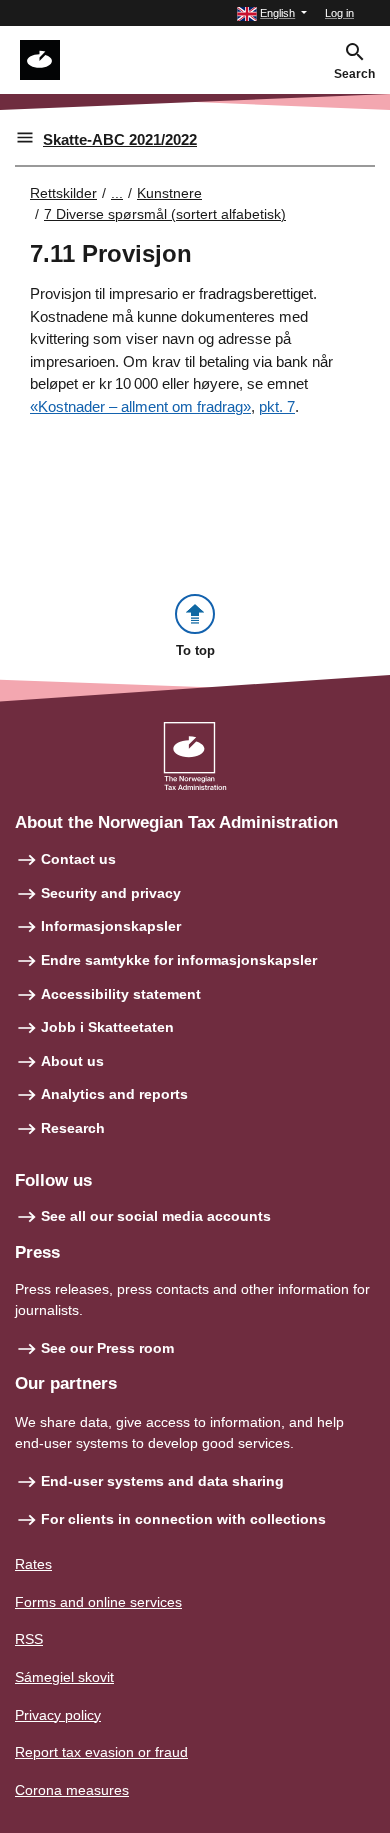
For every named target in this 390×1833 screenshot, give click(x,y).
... (117, 193)
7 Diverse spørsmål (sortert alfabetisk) (165, 214)
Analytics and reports (114, 1094)
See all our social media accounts (156, 1216)
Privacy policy (58, 1715)
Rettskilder (63, 193)
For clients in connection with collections (183, 1519)
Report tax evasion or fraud (101, 1752)
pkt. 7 (277, 406)
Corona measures (72, 1790)
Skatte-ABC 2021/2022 (120, 139)
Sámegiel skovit (64, 1677)
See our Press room (107, 1348)
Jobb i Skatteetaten (107, 1027)
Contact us (78, 859)
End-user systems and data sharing (162, 1481)
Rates (33, 1564)
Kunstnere (169, 193)
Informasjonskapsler (111, 926)
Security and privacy (111, 893)
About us (72, 1061)
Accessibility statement (121, 994)
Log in (339, 13)
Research (73, 1128)
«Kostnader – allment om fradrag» (140, 406)
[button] (272, 13)
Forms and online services (98, 1602)
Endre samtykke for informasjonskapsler (179, 960)
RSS (29, 1639)
